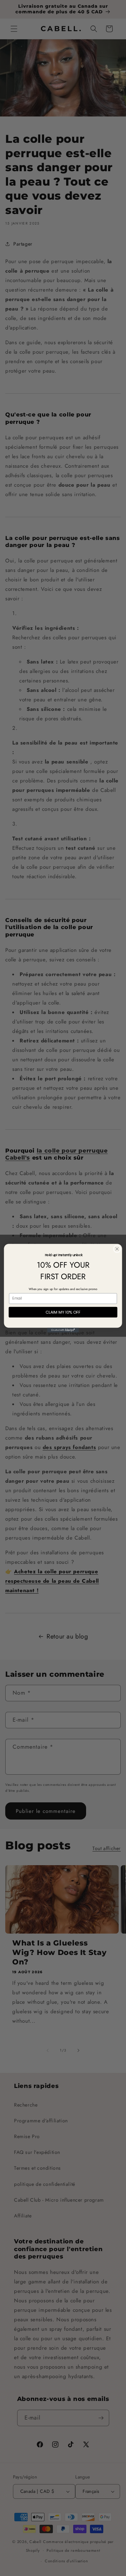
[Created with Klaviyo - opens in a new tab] (63, 1330)
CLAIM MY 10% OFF (63, 1312)
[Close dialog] (117, 1249)
